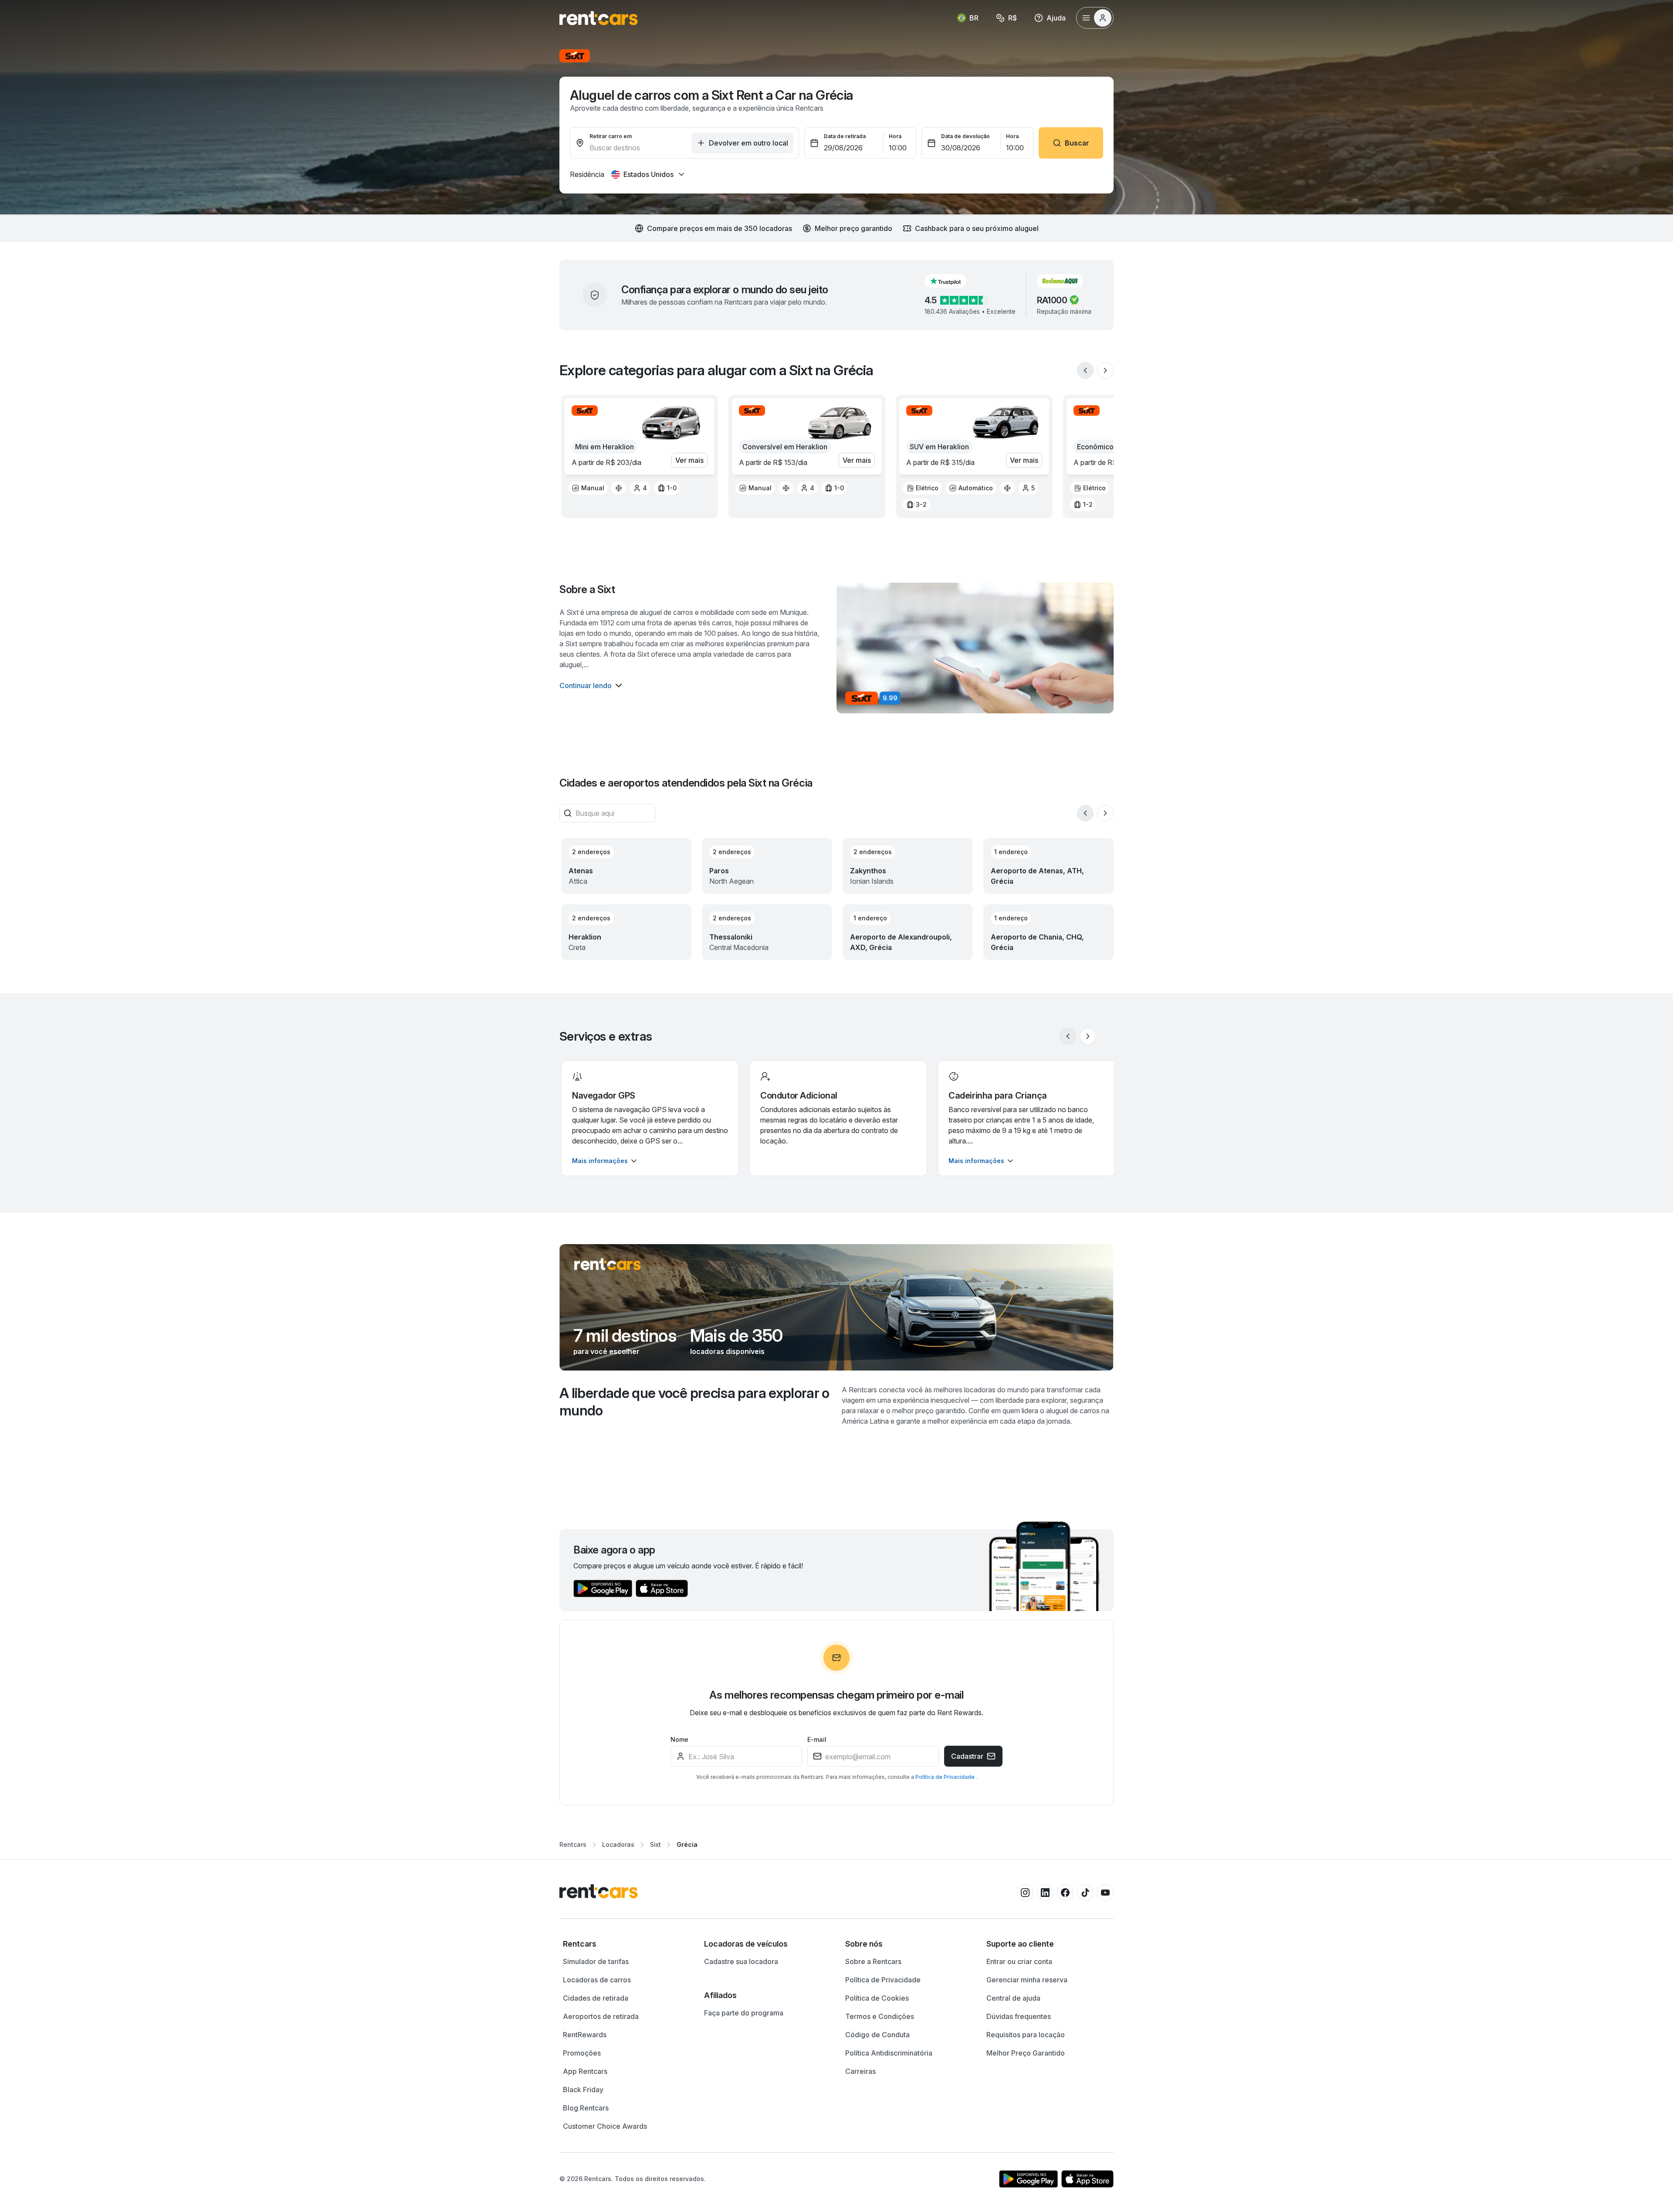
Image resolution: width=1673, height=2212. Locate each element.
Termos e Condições (880, 2016)
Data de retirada (845, 136)
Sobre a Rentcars (873, 1961)
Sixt (655, 1844)
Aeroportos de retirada (601, 2016)
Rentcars (573, 1844)
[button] (952, 281)
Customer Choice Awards (605, 2126)
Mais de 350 (736, 1336)
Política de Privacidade (946, 1777)
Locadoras (618, 1844)
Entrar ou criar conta (1019, 1961)
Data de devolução (965, 136)
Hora (895, 136)
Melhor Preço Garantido (1026, 2053)
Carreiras (860, 2071)
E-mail (817, 1739)
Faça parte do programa (744, 2013)
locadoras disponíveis (727, 1351)
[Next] (1105, 370)
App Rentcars (585, 2071)
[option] (588, 488)
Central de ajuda (1013, 1998)
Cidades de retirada (596, 1998)
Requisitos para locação (1026, 2035)
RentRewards (585, 2035)
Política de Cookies (877, 1998)
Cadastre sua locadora (741, 1961)
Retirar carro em (611, 136)
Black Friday (583, 2090)
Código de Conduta (877, 2035)
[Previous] (1085, 370)
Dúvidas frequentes (1019, 2016)
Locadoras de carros (597, 1980)
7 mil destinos (625, 1336)
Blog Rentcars (586, 2108)
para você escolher (606, 1351)
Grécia (687, 1844)
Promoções (582, 2053)
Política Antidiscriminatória (889, 2053)
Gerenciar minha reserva (1027, 1980)
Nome (679, 1739)
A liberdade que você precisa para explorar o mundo (694, 1402)
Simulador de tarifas (596, 1961)
